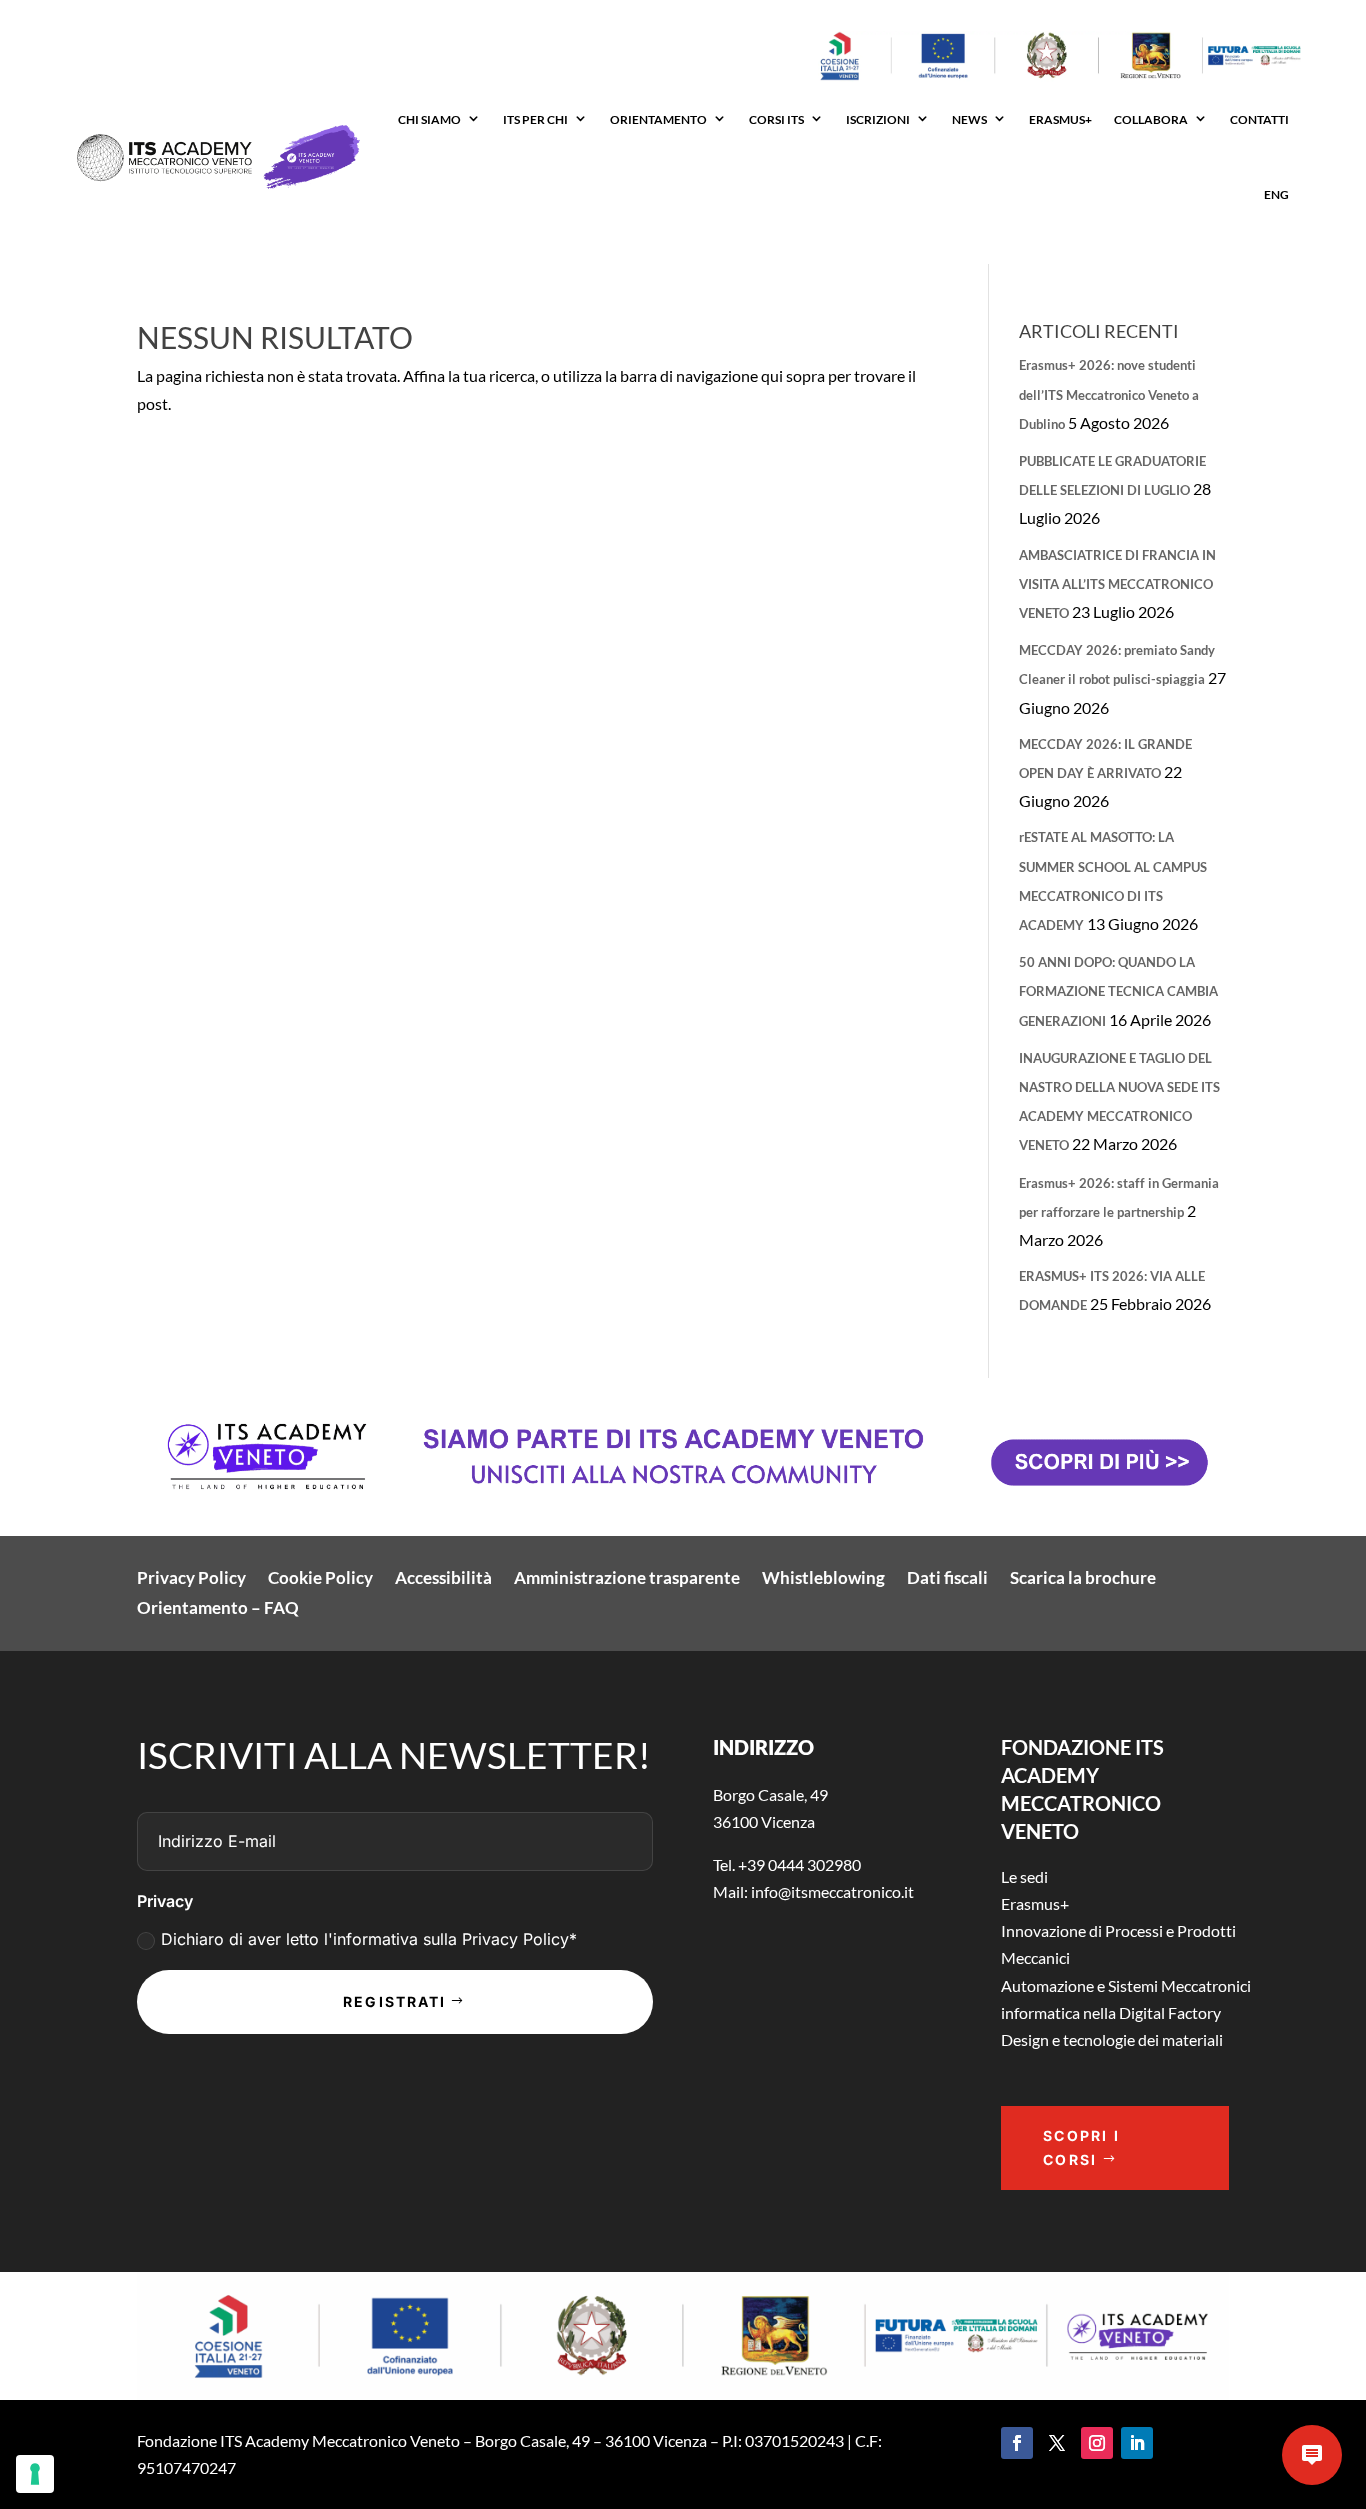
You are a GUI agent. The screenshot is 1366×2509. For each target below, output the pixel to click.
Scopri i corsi (1081, 2147)
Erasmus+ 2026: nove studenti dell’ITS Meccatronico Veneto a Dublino (1109, 394)
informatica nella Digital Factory (1111, 2012)
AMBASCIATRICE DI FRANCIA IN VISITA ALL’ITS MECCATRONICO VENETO (1117, 584)
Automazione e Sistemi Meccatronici (1126, 1985)
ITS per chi (535, 119)
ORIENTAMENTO (658, 119)
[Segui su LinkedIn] (1137, 2443)
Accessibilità (443, 1579)
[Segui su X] (1057, 2443)
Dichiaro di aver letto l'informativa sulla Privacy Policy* (369, 1939)
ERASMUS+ (1060, 119)
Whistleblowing (823, 1579)
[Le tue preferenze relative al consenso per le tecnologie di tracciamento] (35, 2474)
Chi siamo (429, 119)
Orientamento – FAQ (218, 1609)
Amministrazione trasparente (627, 1579)
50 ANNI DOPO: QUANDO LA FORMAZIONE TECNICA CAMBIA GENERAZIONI (1118, 991)
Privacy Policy (191, 1579)
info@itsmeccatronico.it (831, 1891)
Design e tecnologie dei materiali (1112, 2039)
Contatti (1259, 119)
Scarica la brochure (1083, 1579)
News (969, 119)
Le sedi (1024, 1876)
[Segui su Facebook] (1017, 2443)
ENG (1276, 194)
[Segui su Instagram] (1097, 2443)
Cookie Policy (320, 1579)
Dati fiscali (947, 1579)
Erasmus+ (1035, 1903)
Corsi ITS (776, 119)
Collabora (1151, 119)
